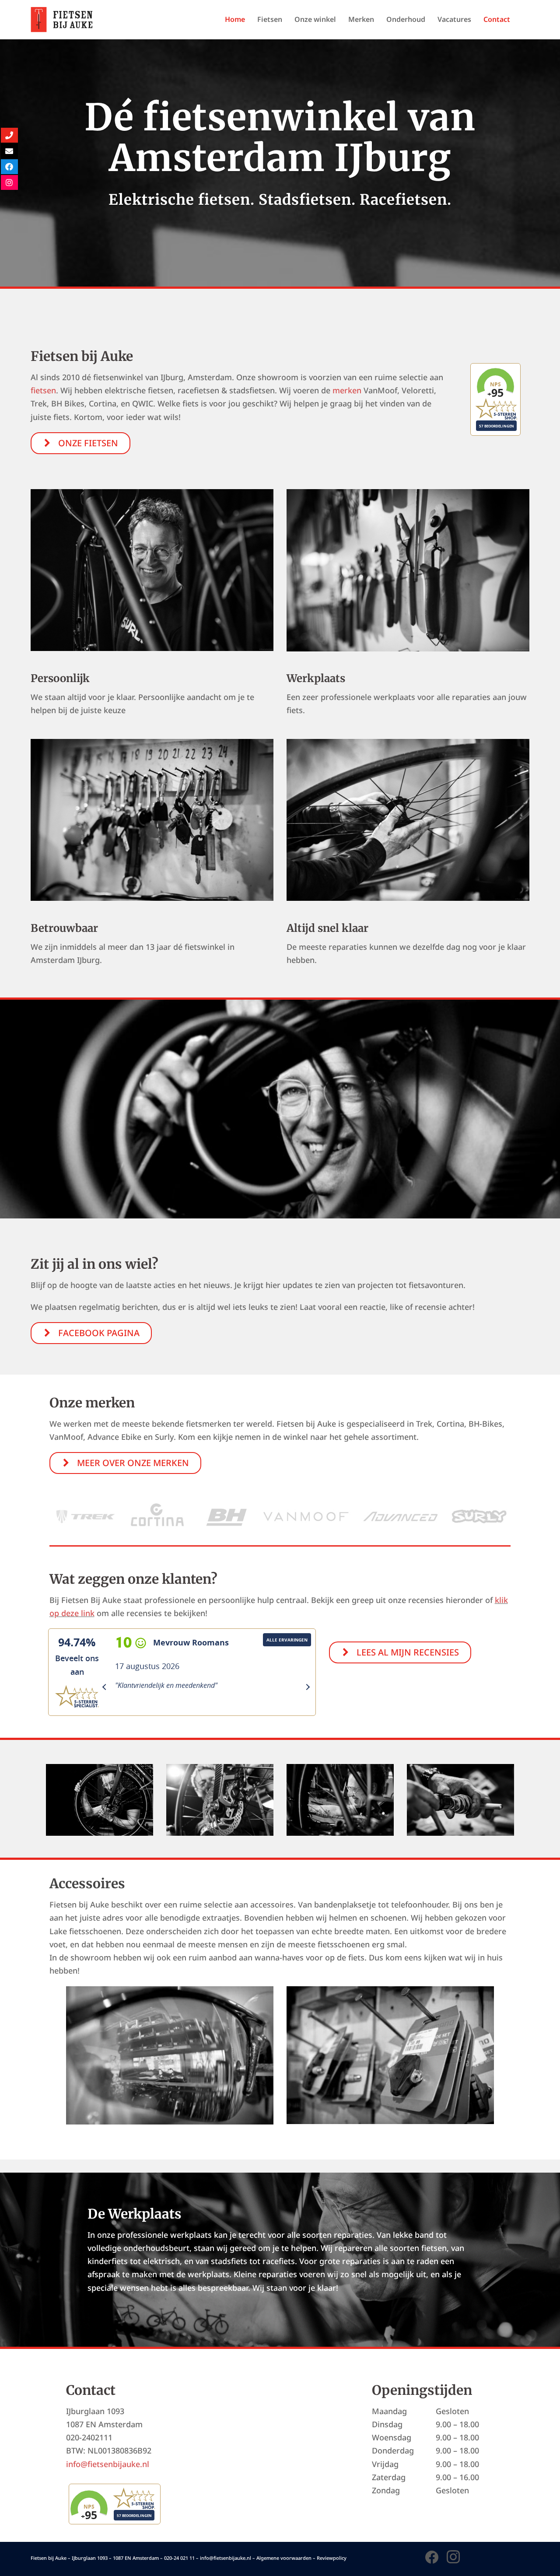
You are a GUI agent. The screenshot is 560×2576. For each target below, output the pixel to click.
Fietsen (270, 19)
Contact (497, 19)
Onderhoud (406, 19)
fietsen (43, 390)
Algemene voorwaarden (284, 2558)
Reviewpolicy (332, 2558)
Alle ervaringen (287, 1640)
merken (347, 390)
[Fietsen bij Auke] (62, 18)
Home (235, 19)
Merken (361, 19)
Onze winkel (315, 19)
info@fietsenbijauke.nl (108, 2464)
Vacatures (454, 19)
